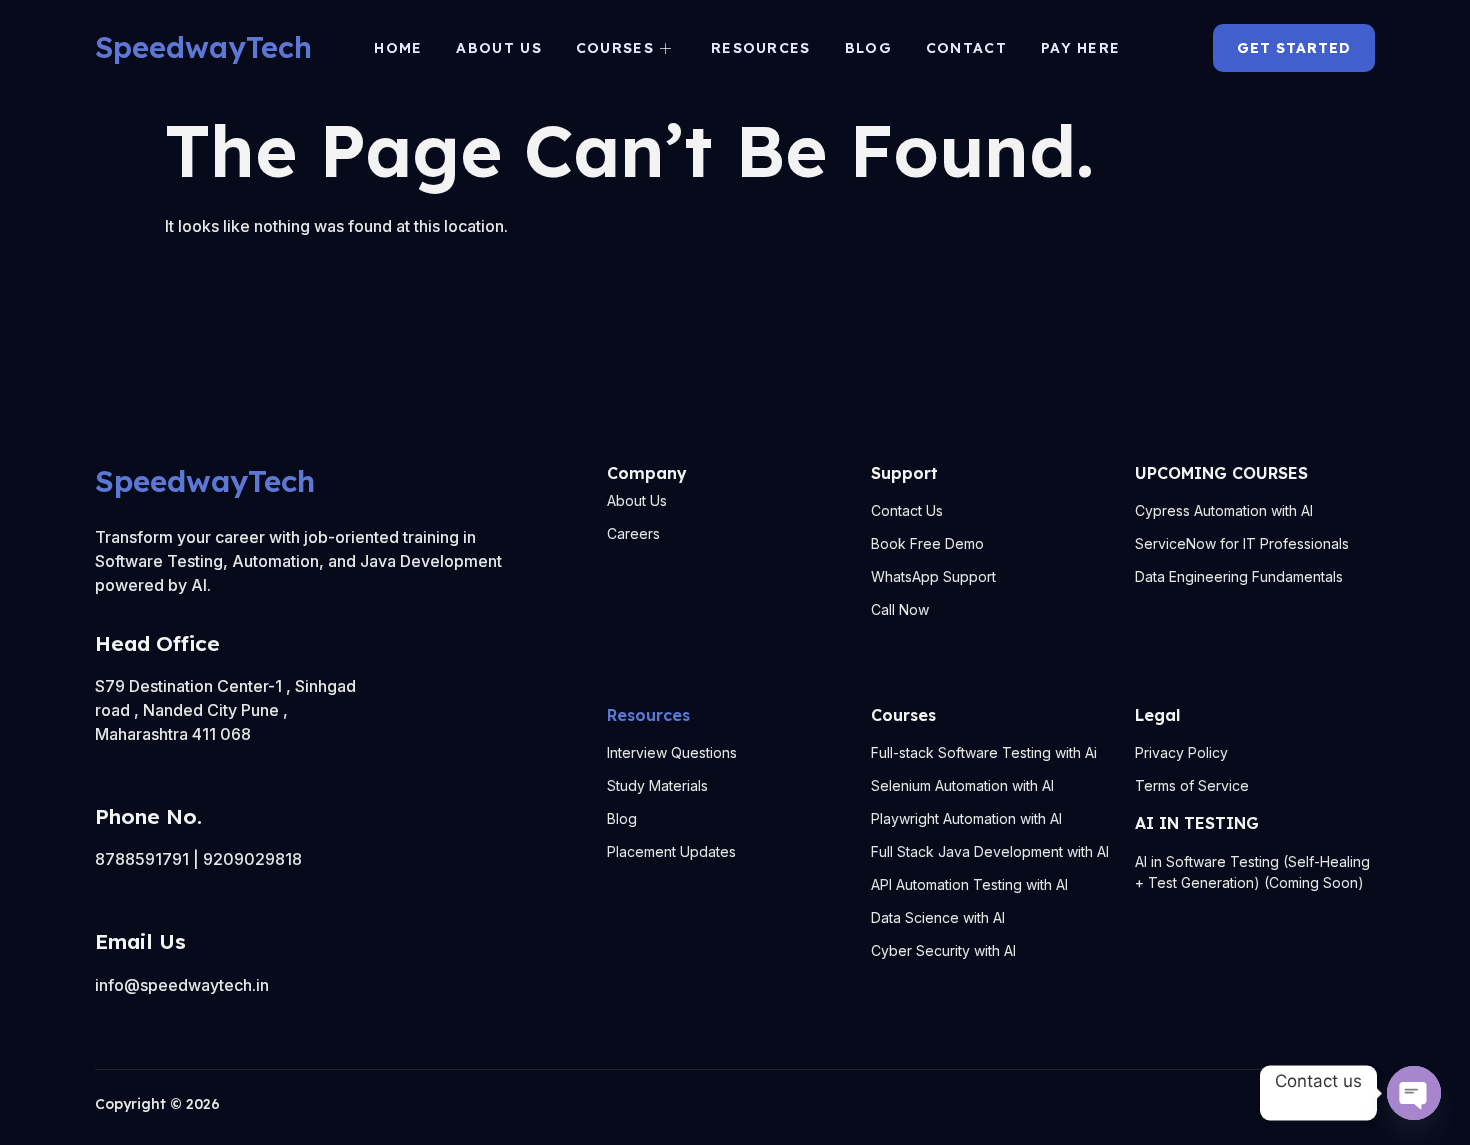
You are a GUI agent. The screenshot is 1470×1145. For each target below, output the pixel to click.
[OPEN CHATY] (1414, 1093)
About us (498, 48)
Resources (761, 48)
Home (398, 48)
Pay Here (1080, 48)
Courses (615, 48)
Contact (966, 48)
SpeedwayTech (203, 47)
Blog (868, 48)
